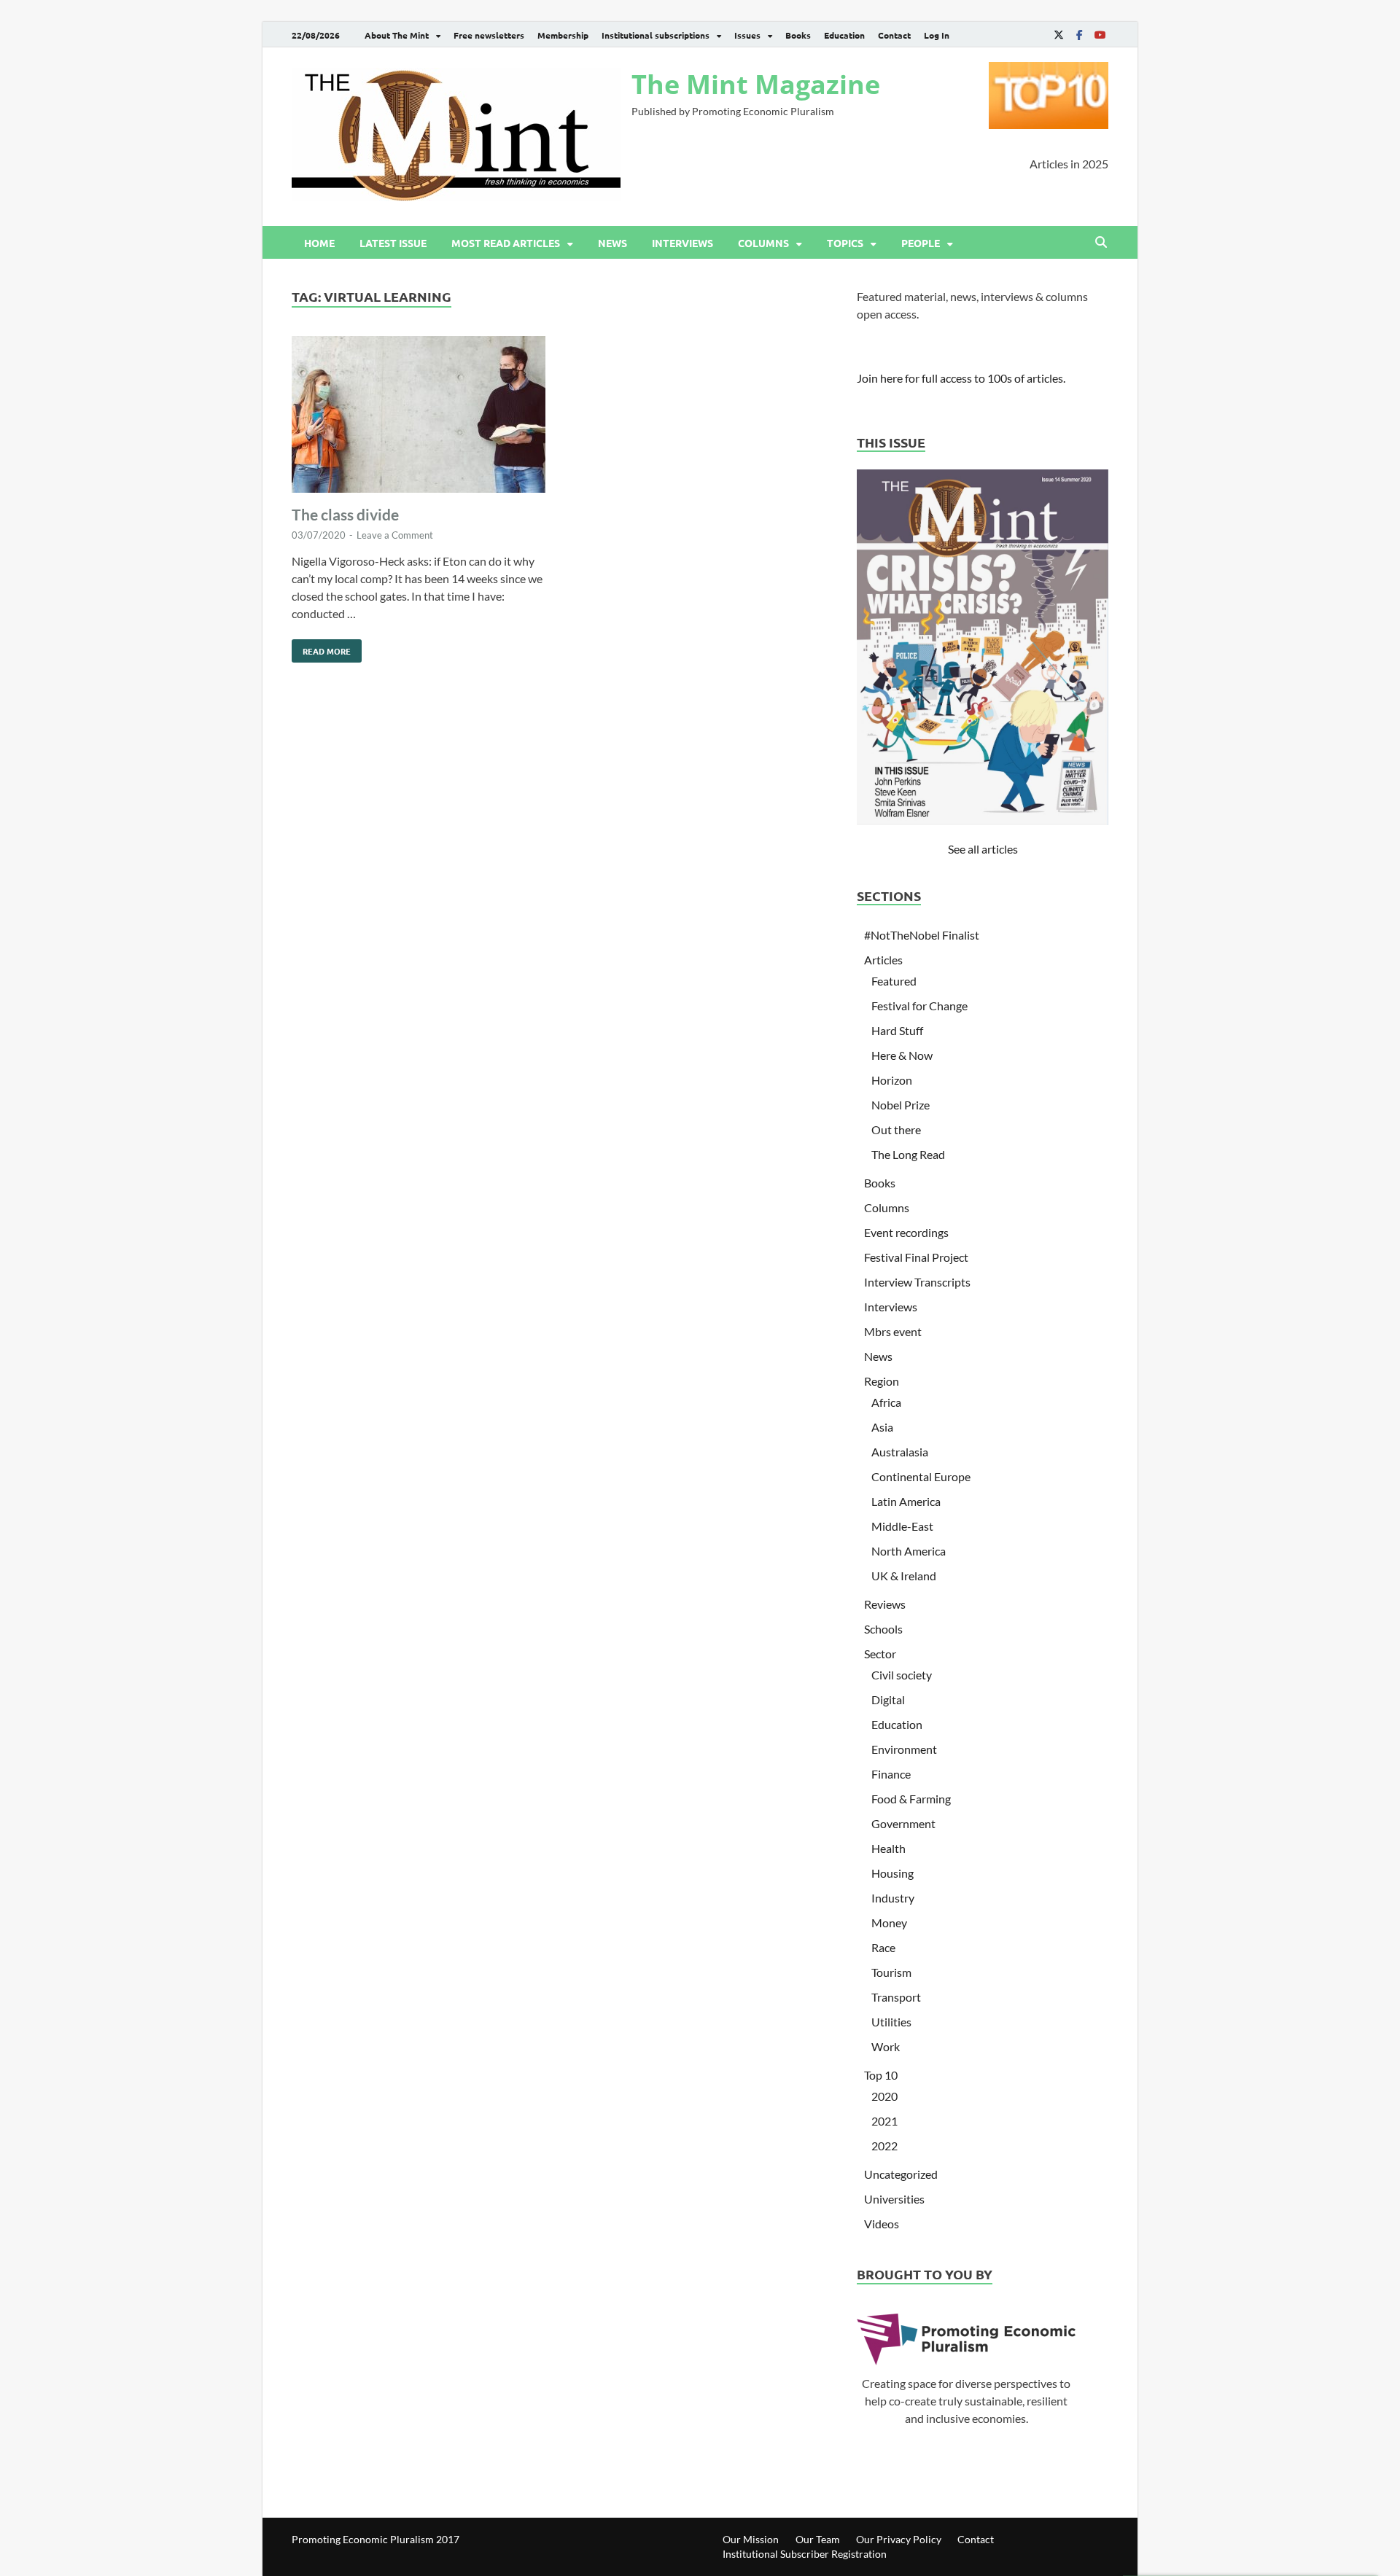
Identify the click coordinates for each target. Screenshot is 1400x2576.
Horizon (892, 1080)
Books (798, 35)
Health (888, 1848)
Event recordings (906, 1232)
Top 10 (881, 2075)
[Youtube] (1100, 35)
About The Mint (397, 35)
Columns (763, 243)
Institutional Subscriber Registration (805, 2554)
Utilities (891, 2022)
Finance (891, 1774)
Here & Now (902, 1055)
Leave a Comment (395, 535)
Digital (888, 1699)
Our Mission (751, 2539)
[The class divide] (419, 417)
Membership (563, 35)
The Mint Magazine (756, 84)
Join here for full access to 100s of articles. (961, 378)
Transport (896, 1997)
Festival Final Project (916, 1257)
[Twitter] (1059, 35)
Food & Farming (911, 1799)
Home (319, 243)
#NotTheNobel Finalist (922, 935)
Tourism (891, 1972)
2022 (884, 2146)
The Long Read (908, 1154)
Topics (845, 243)
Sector (880, 1654)
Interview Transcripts (917, 1282)
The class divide (345, 514)
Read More (321, 648)
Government (903, 1823)
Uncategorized (901, 2174)
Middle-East (902, 1526)
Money (889, 1923)
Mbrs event (893, 1331)
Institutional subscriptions (656, 35)
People (921, 243)
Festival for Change (919, 1006)
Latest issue (393, 243)
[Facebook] (1079, 35)
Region (882, 1381)
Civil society (902, 1675)
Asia (882, 1427)
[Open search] (1101, 243)
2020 (884, 2096)
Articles (883, 960)
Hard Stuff (897, 1030)
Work (886, 2046)
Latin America (906, 1501)
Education (844, 35)
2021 (884, 2121)
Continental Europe (921, 1476)
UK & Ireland (904, 1576)
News (612, 243)
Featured (894, 981)
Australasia (900, 1452)
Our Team (818, 2539)
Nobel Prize (901, 1105)
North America (909, 1551)
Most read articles (506, 243)
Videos (882, 2224)
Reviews (885, 1604)
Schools (883, 1629)
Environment (904, 1749)
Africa (886, 1402)
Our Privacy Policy (899, 2539)
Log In (937, 35)
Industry (893, 1898)
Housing (892, 1873)
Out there (896, 1129)
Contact (894, 35)
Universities (894, 2199)
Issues (747, 35)
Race (883, 1947)
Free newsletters (489, 35)
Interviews (682, 243)
